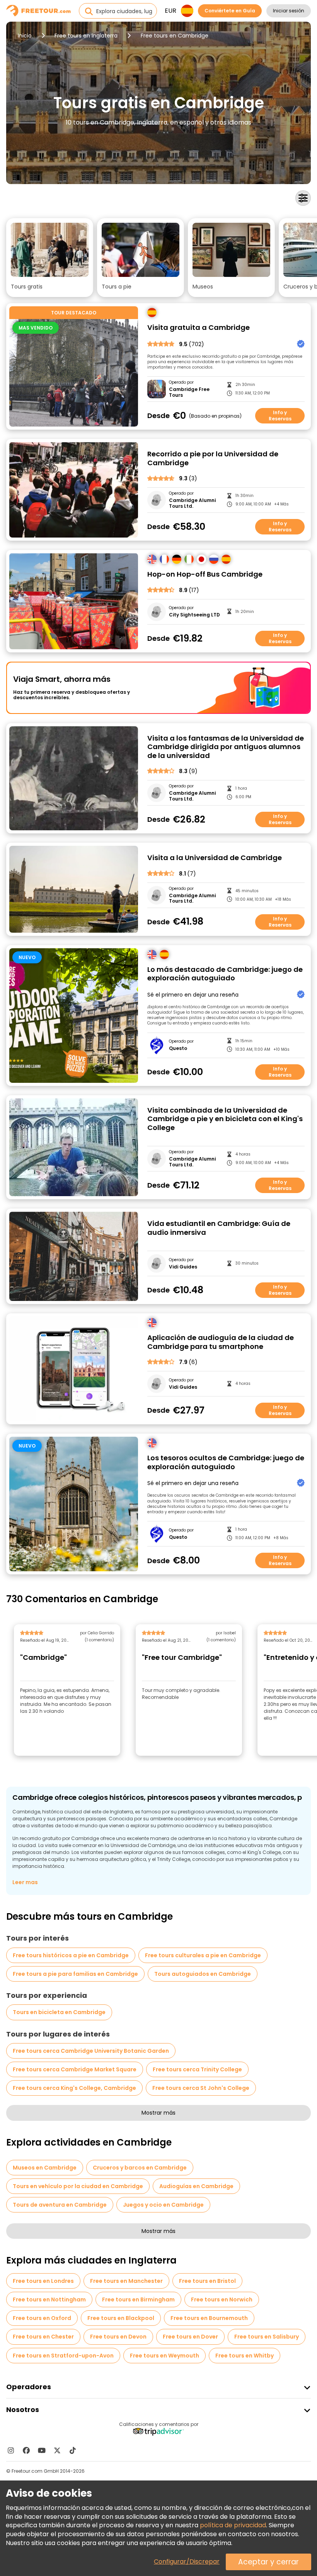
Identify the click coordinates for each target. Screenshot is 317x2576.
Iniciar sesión (289, 11)
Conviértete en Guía (230, 11)
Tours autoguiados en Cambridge (203, 1974)
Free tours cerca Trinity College (197, 2069)
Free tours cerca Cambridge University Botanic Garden (91, 2051)
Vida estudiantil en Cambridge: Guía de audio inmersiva (219, 1228)
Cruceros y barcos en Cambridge (140, 2168)
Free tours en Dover (190, 2337)
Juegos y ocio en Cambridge (163, 2205)
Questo (178, 1048)
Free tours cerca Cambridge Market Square (75, 2069)
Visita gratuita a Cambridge (199, 328)
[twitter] (57, 2450)
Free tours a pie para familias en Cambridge (75, 1974)
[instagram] (11, 2450)
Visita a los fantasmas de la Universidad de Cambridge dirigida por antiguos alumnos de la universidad (226, 747)
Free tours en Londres (43, 2281)
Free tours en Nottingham (49, 2299)
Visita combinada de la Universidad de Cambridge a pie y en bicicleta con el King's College (225, 1119)
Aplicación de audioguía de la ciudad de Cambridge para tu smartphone (221, 1342)
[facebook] (26, 2450)
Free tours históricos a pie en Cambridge (71, 1955)
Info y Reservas (280, 416)
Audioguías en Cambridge (196, 2186)
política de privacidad (233, 2525)
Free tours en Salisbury (267, 2337)
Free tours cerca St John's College (201, 2088)
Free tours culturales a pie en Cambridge (203, 1955)
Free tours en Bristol (207, 2281)
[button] (50, 258)
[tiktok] (73, 2450)
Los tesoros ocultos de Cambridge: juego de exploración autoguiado (226, 1462)
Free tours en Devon (118, 2337)
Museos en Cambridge (45, 2168)
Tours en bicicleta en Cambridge (59, 2012)
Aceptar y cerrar (268, 2562)
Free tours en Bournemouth (209, 2318)
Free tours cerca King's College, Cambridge (74, 2088)
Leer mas (25, 1882)
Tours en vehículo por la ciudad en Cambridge (78, 2186)
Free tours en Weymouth (164, 2356)
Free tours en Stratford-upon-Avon (63, 2356)
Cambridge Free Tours (189, 392)
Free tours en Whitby (245, 2356)
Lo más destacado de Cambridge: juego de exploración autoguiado (225, 974)
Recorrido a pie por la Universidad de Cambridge (213, 458)
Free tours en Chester (43, 2337)
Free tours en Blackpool (121, 2318)
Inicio (25, 36)
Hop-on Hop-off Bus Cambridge (205, 574)
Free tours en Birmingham (138, 2299)
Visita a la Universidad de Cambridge (215, 858)
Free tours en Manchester (126, 2281)
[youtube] (42, 2450)
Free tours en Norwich (222, 2299)
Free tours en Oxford (42, 2318)
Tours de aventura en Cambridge (60, 2205)
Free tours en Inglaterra (86, 36)
